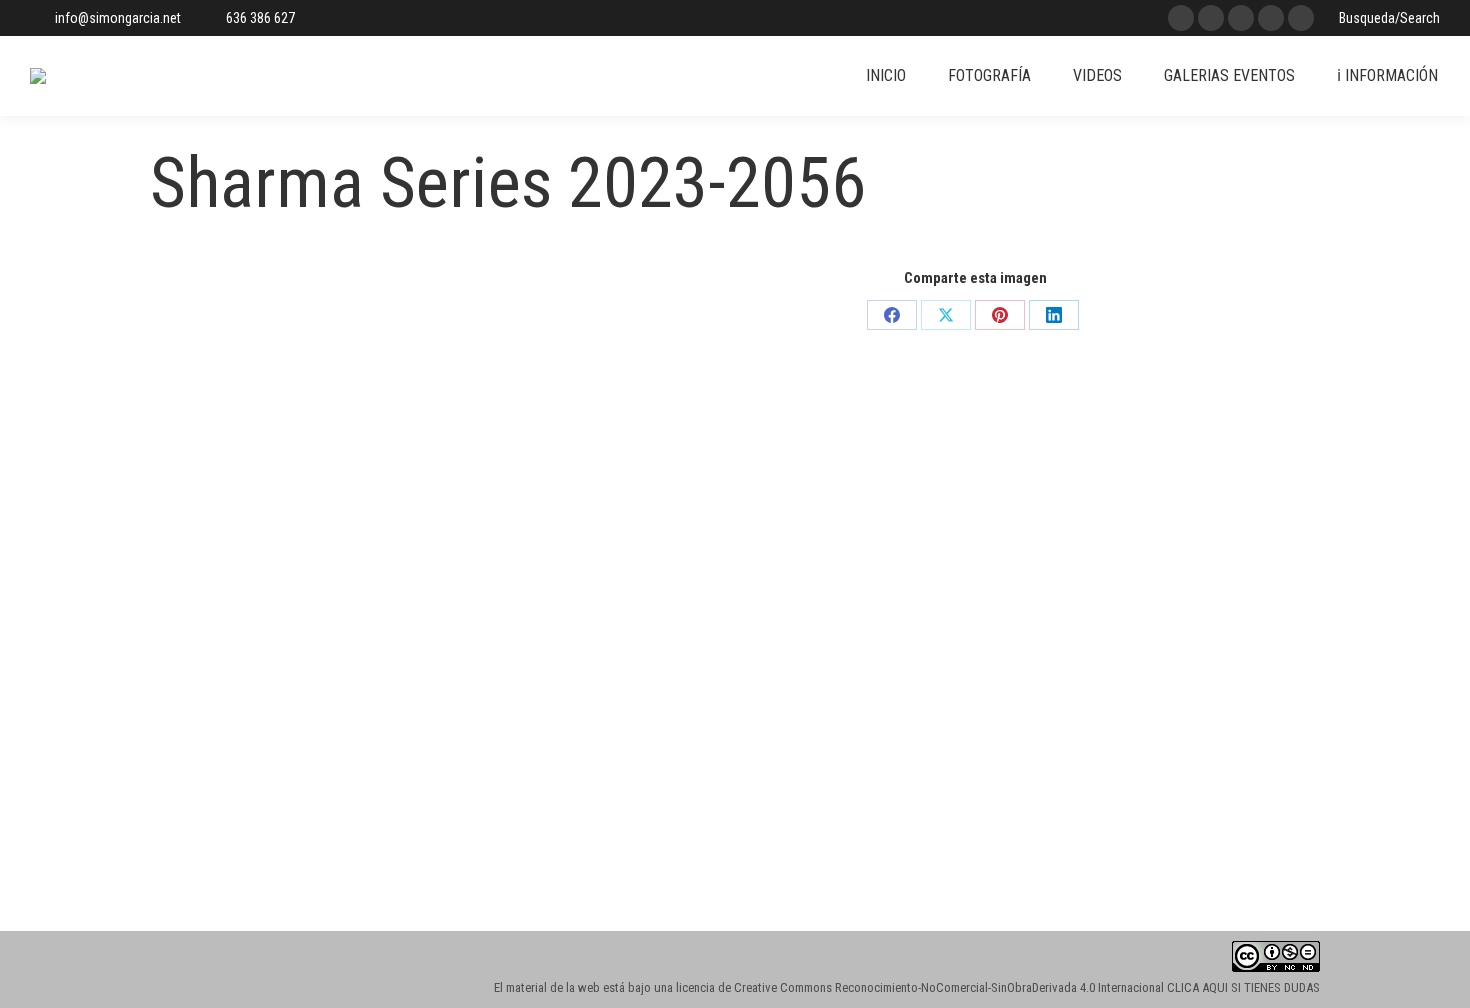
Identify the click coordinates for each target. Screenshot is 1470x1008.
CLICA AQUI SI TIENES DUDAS (1243, 987)
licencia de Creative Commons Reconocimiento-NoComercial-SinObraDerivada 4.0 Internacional (920, 987)
